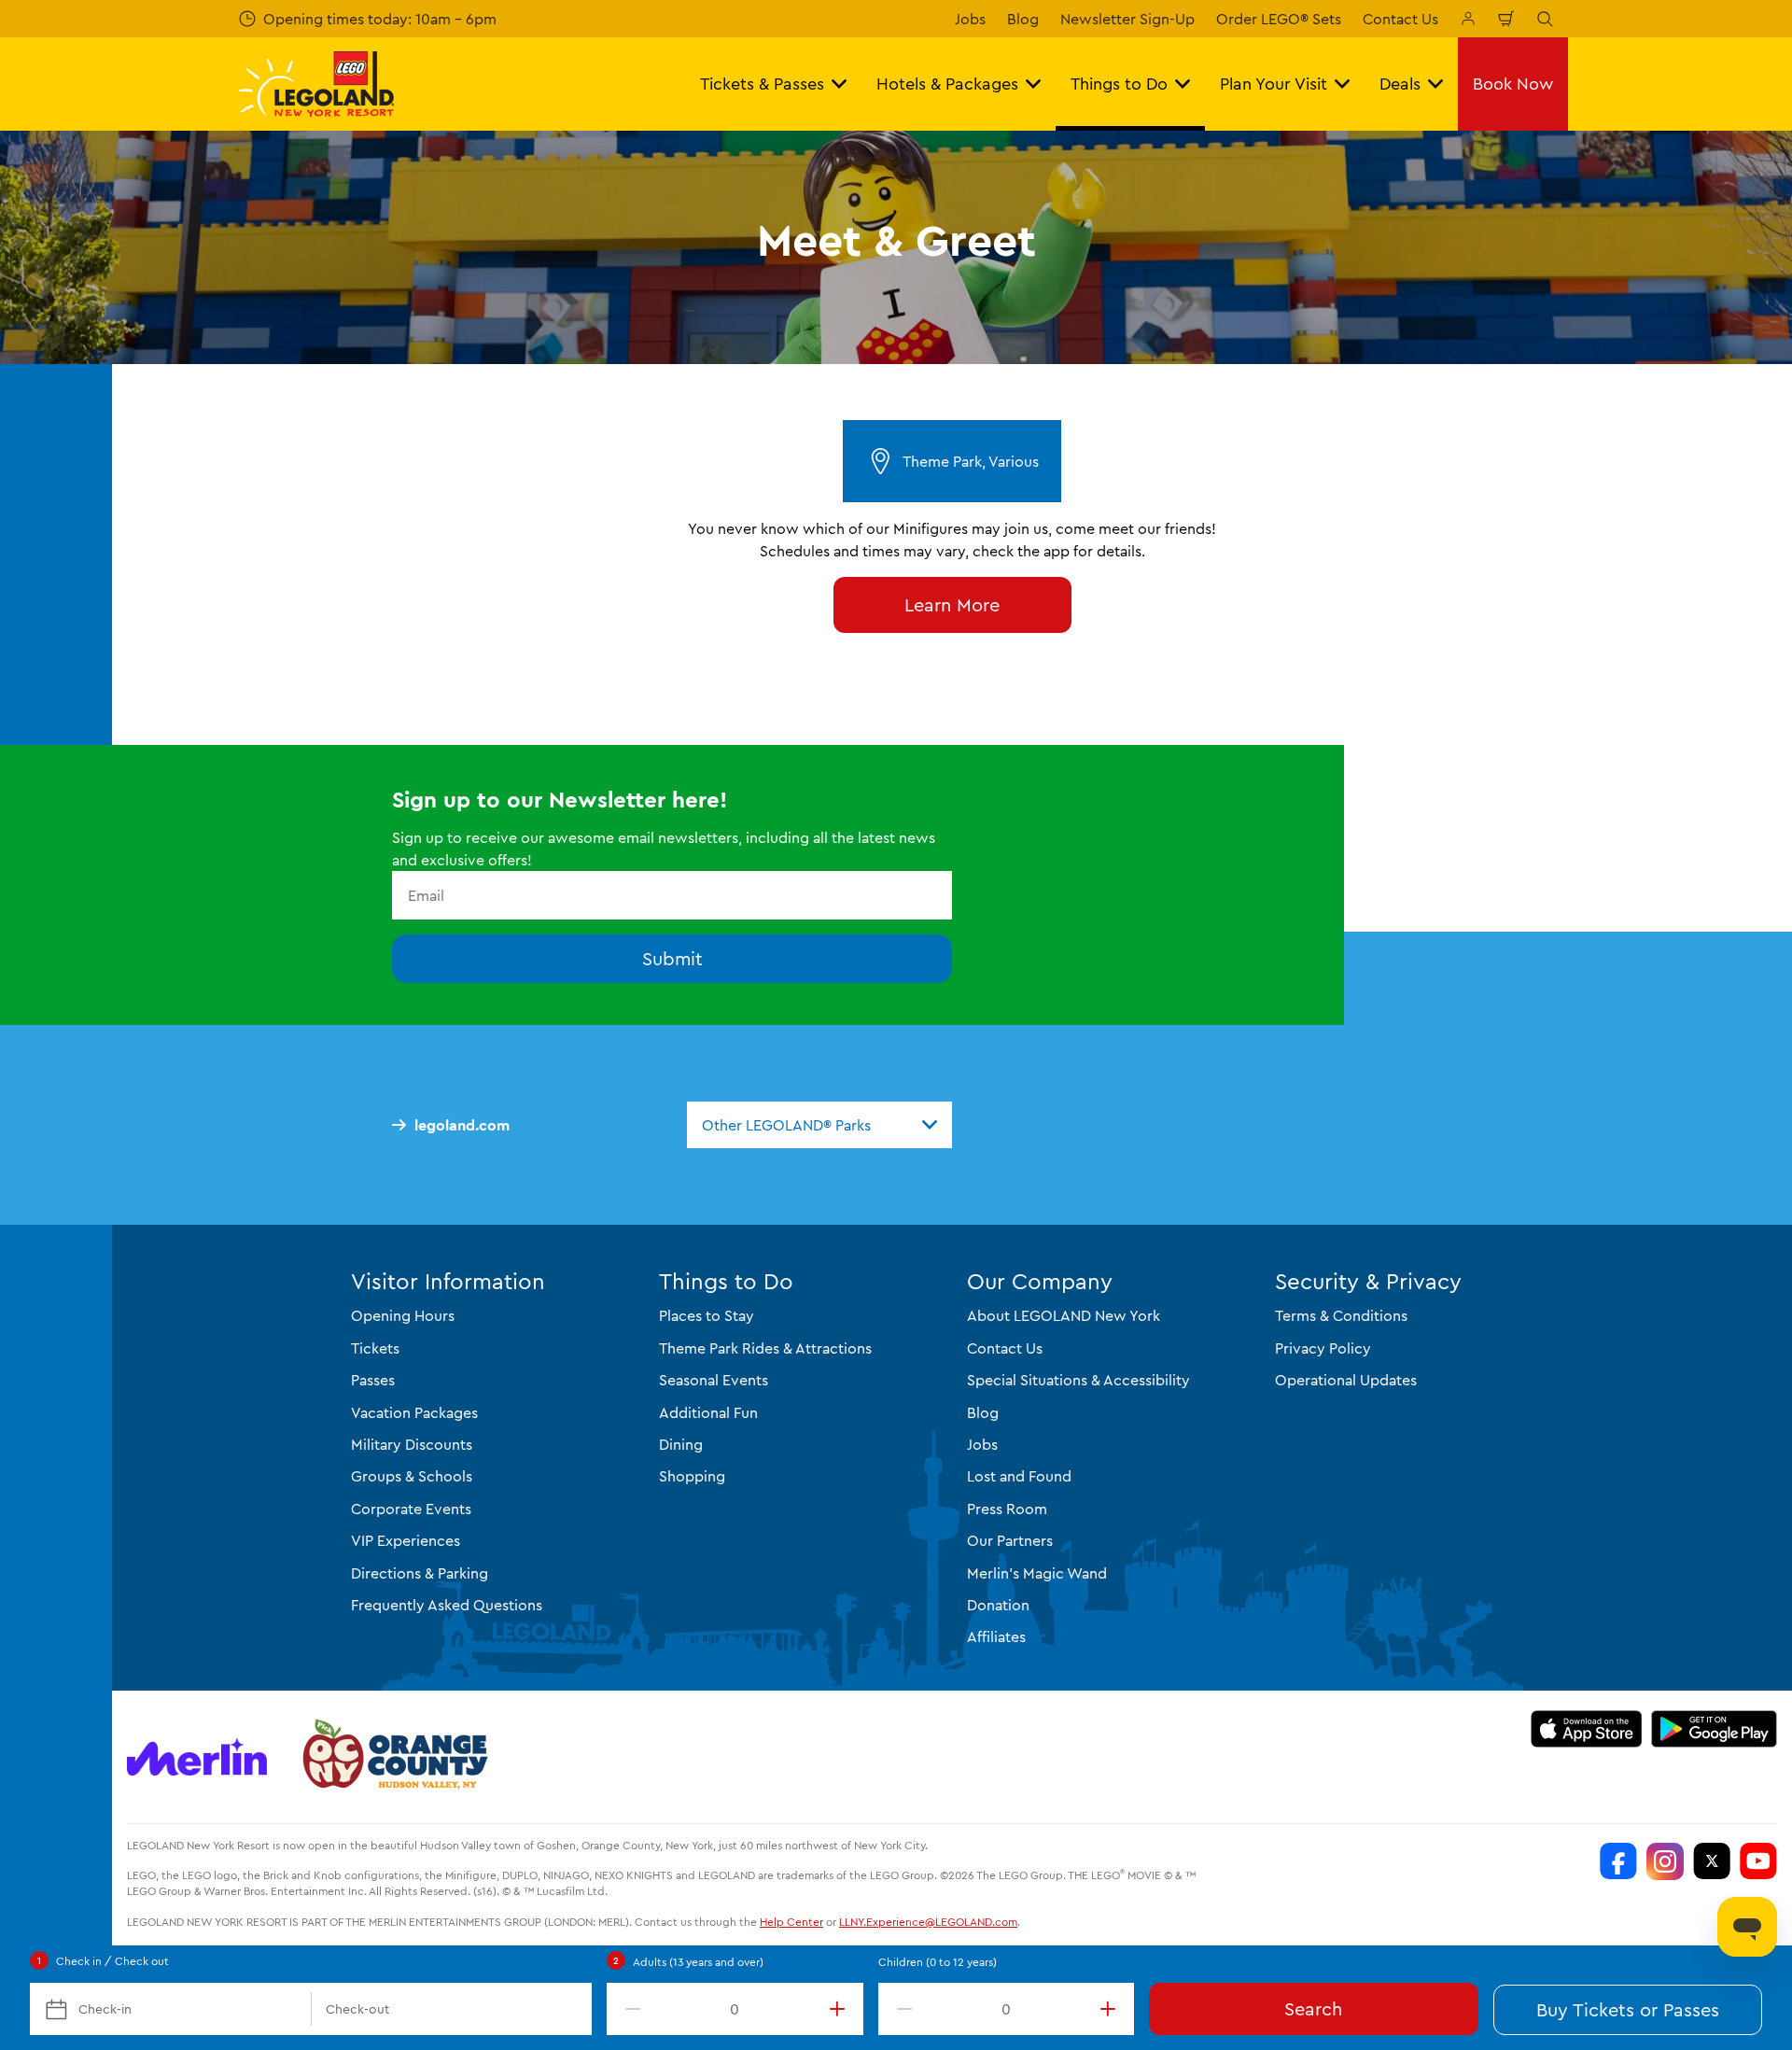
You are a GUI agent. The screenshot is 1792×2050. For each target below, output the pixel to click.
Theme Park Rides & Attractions (765, 1348)
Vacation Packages (414, 1412)
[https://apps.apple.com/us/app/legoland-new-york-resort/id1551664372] (1586, 1729)
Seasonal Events (714, 1380)
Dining (681, 1444)
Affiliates (996, 1636)
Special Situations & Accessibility (1078, 1380)
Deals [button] (1400, 84)
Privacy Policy (1323, 1348)
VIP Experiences (406, 1540)
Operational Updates (1346, 1380)
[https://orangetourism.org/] (393, 1757)
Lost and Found (1019, 1476)
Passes (373, 1380)
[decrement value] (629, 2009)
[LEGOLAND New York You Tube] (1758, 1861)
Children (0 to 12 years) (938, 1962)
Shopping (692, 1476)
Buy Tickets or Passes (1628, 2009)
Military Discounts (412, 1444)
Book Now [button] (1513, 84)
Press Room (1007, 1509)
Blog (1023, 19)
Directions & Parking (420, 1573)
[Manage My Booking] (1468, 19)
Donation (998, 1605)
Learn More (952, 604)
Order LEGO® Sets (1279, 19)
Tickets (375, 1348)
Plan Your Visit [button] (1274, 84)
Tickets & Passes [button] (762, 84)
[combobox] (819, 1125)
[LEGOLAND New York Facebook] (1618, 1861)
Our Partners (1010, 1540)
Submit (672, 958)
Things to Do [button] (1119, 84)
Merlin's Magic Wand (1037, 1573)
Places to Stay (707, 1315)
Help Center (791, 1922)
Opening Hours (403, 1315)
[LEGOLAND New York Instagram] (1665, 1861)
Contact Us (1400, 19)
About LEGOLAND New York (1064, 1315)
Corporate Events (411, 1509)
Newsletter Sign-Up (1127, 19)
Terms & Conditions (1341, 1315)
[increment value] (841, 2009)
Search (1313, 2008)
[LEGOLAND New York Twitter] (1712, 1861)
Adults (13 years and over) (698, 1962)
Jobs (970, 19)
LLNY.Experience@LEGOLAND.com (928, 1922)
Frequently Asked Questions (447, 1605)
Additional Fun (708, 1412)
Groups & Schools (412, 1476)
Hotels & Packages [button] (947, 84)
